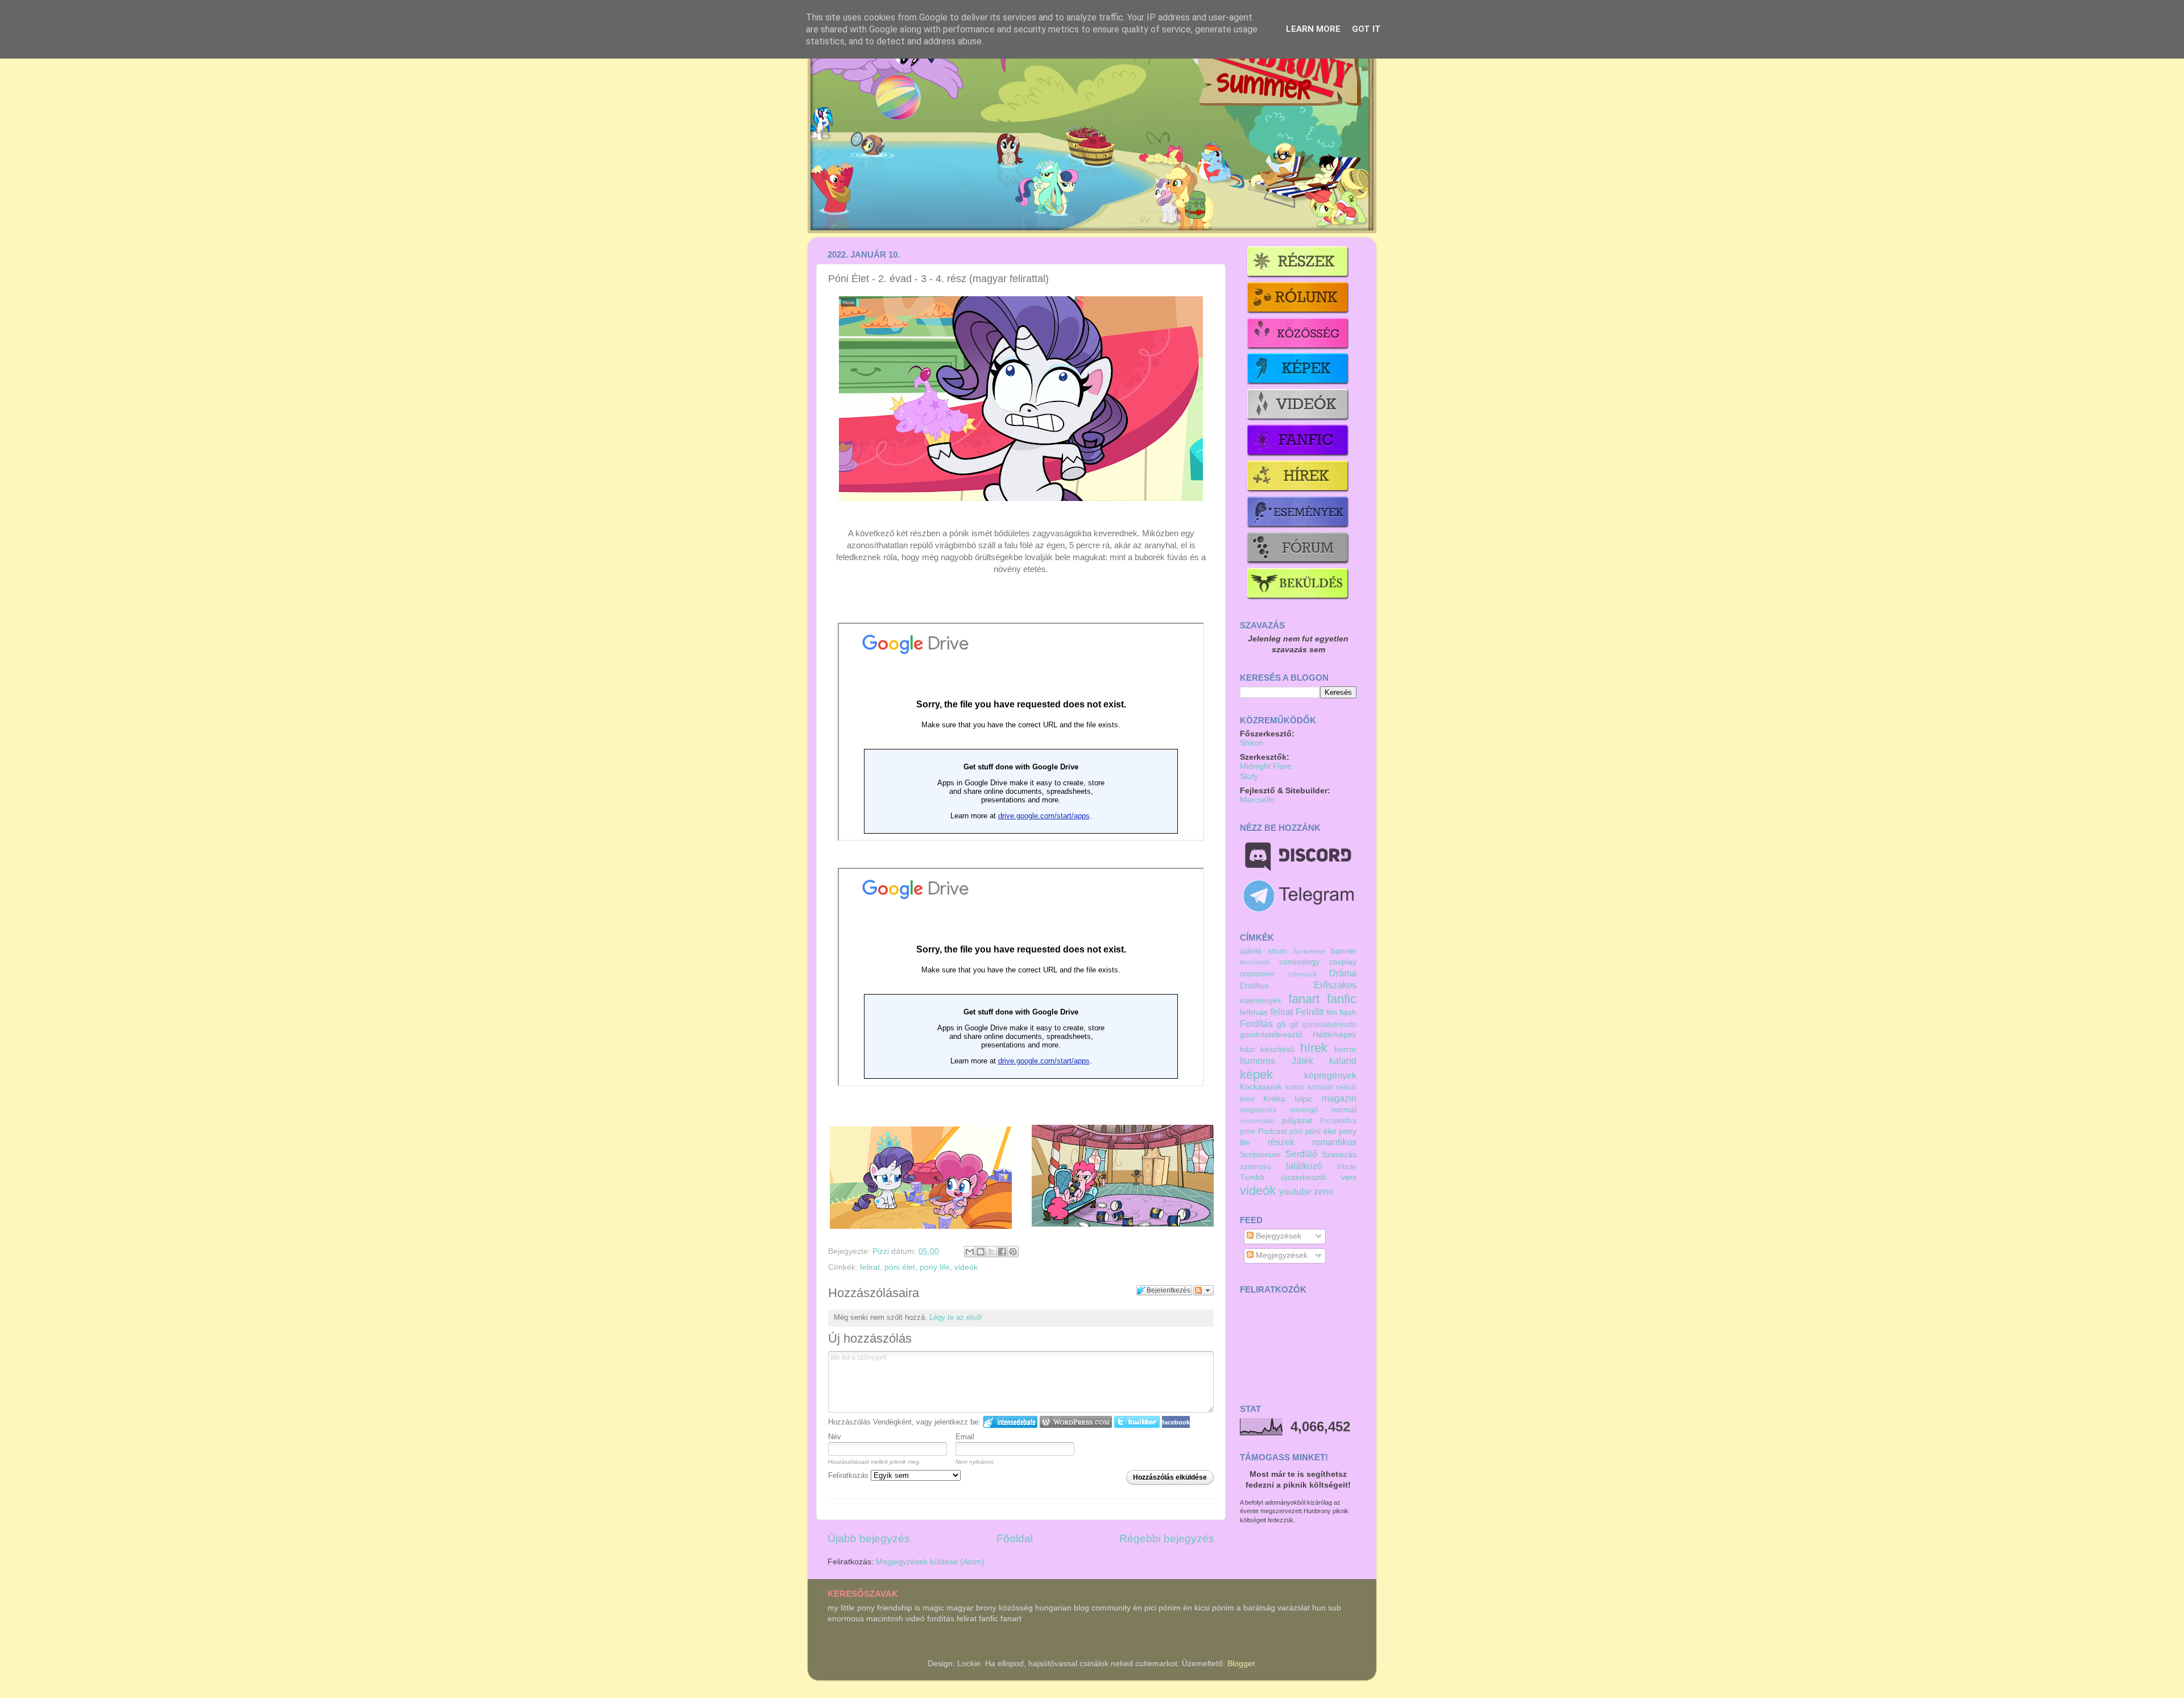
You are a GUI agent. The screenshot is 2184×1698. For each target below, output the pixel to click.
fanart (1304, 999)
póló (1296, 1132)
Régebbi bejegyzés (1167, 1538)
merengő (1304, 1110)
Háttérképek (1335, 1035)
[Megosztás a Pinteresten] (1013, 1252)
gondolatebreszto (1329, 1025)
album (1277, 951)
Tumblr (1252, 1177)
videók (966, 1267)
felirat (870, 1267)
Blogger (1241, 1664)
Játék (1302, 1061)
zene (1324, 1191)
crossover (1258, 974)
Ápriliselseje (1309, 951)
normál (1344, 1110)
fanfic (1342, 999)
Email (965, 1437)
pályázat (1297, 1121)
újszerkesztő (1303, 1177)
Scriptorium (1260, 1155)
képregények (1330, 1075)
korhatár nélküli (1332, 1087)
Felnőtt (1310, 1012)
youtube (1295, 1191)
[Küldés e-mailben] (970, 1252)
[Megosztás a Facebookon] (1002, 1252)
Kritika (1274, 1099)
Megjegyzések (1281, 1255)
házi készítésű (1267, 1049)
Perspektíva (1338, 1121)
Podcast (1273, 1131)
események (1261, 1001)
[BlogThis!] (981, 1252)
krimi (1247, 1099)
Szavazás (1339, 1155)
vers (1349, 1177)
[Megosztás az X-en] (991, 1252)
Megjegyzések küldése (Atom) (930, 1562)
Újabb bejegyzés (869, 1538)
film (1332, 1013)
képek (1256, 1074)
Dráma (1343, 973)
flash (1348, 1012)
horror (1345, 1049)
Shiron (1252, 743)
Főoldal (1015, 1538)
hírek (1314, 1048)
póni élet (900, 1267)
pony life (935, 1267)
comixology (1299, 962)
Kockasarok (1261, 1087)
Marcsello (1257, 800)
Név (835, 1437)
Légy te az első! (956, 1317)
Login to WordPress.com (1076, 1422)
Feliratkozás (849, 1475)
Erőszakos (1335, 985)
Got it (1366, 29)
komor (1295, 1087)
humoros (1258, 1061)
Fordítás (1256, 1024)
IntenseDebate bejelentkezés (1010, 1422)
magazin (1339, 1098)
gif (1294, 1024)
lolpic (1304, 1099)
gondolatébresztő (1271, 1035)
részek (1281, 1142)
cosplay (1343, 962)
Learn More (1313, 29)
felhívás (1254, 1012)
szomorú (1256, 1167)
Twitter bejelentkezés (1137, 1422)
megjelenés (1258, 1110)
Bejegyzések (1277, 1236)
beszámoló (1255, 962)
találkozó (1304, 1166)
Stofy (1249, 776)
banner (1344, 951)
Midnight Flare (1266, 766)
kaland (1343, 1061)
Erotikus (1254, 986)
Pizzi (882, 1251)
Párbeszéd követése (1203, 1290)
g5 (1281, 1024)
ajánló (1251, 951)
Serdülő (1301, 1154)
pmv (1248, 1131)
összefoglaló (1257, 1121)
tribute (1347, 1167)
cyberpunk (1302, 974)
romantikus (1334, 1142)
